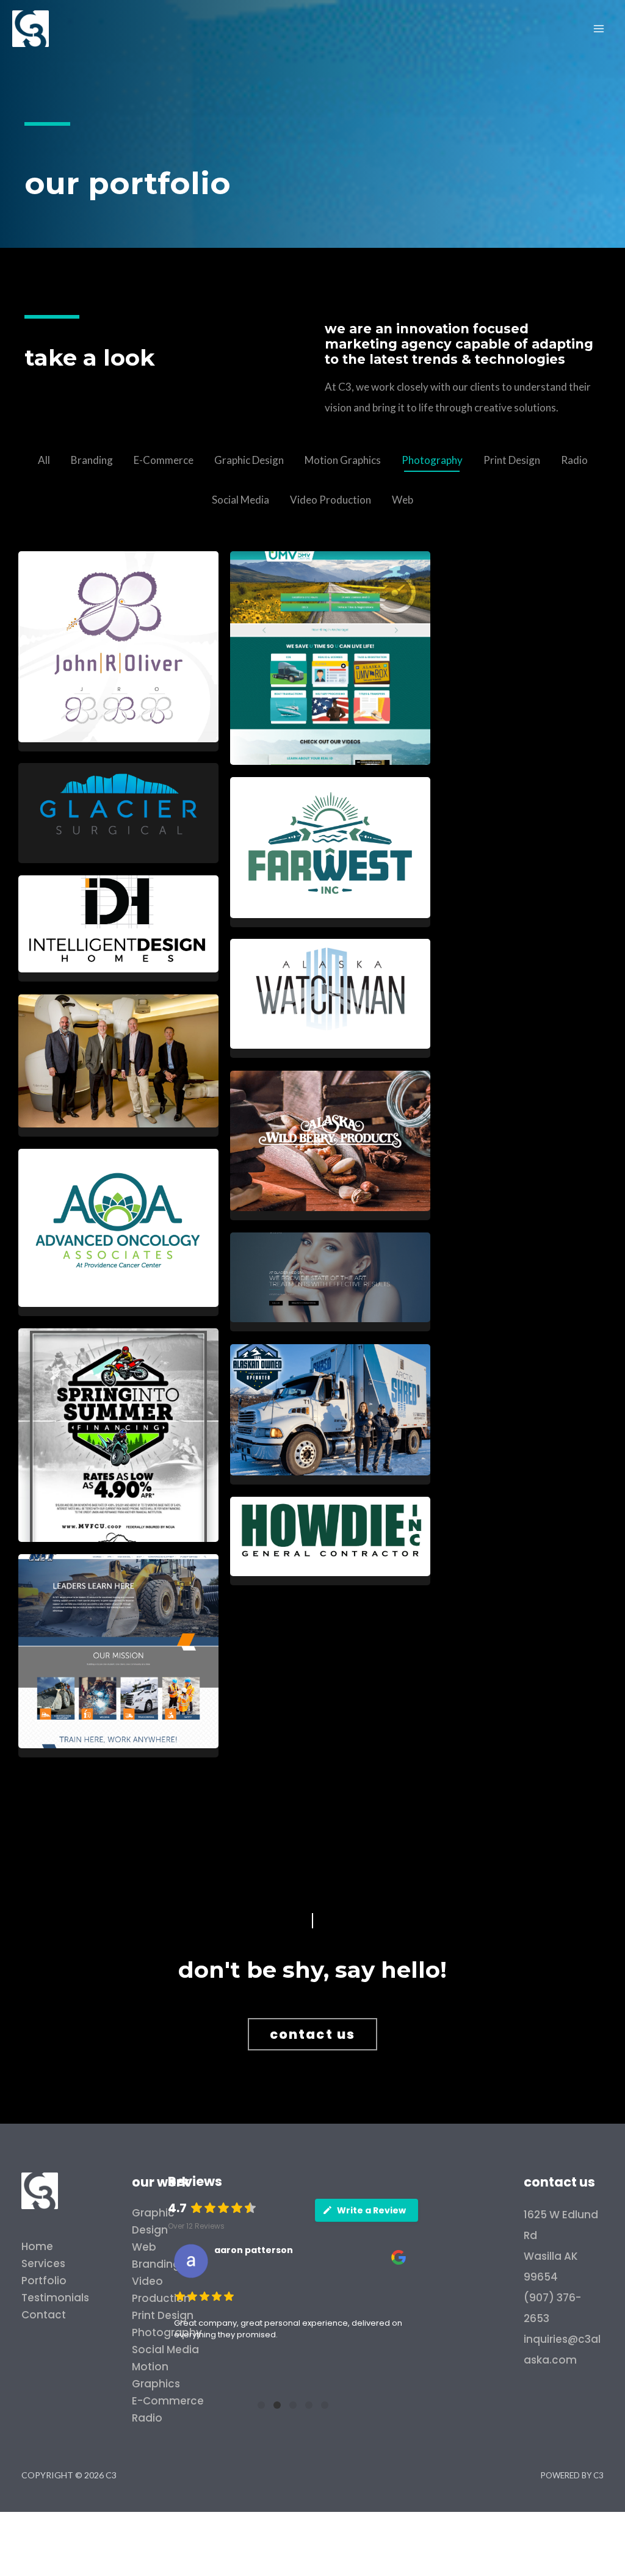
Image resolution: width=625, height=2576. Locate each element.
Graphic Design (249, 460)
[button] (312, 2034)
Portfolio (44, 2281)
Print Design (512, 460)
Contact (44, 2315)
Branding (92, 460)
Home (37, 2246)
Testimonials (55, 2298)
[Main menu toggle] (599, 29)
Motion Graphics (343, 460)
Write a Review (371, 2210)
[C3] (31, 27)
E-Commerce (164, 460)
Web (403, 500)
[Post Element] (118, 651)
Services (43, 2263)
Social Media (240, 500)
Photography (432, 460)
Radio (574, 460)
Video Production (331, 500)
